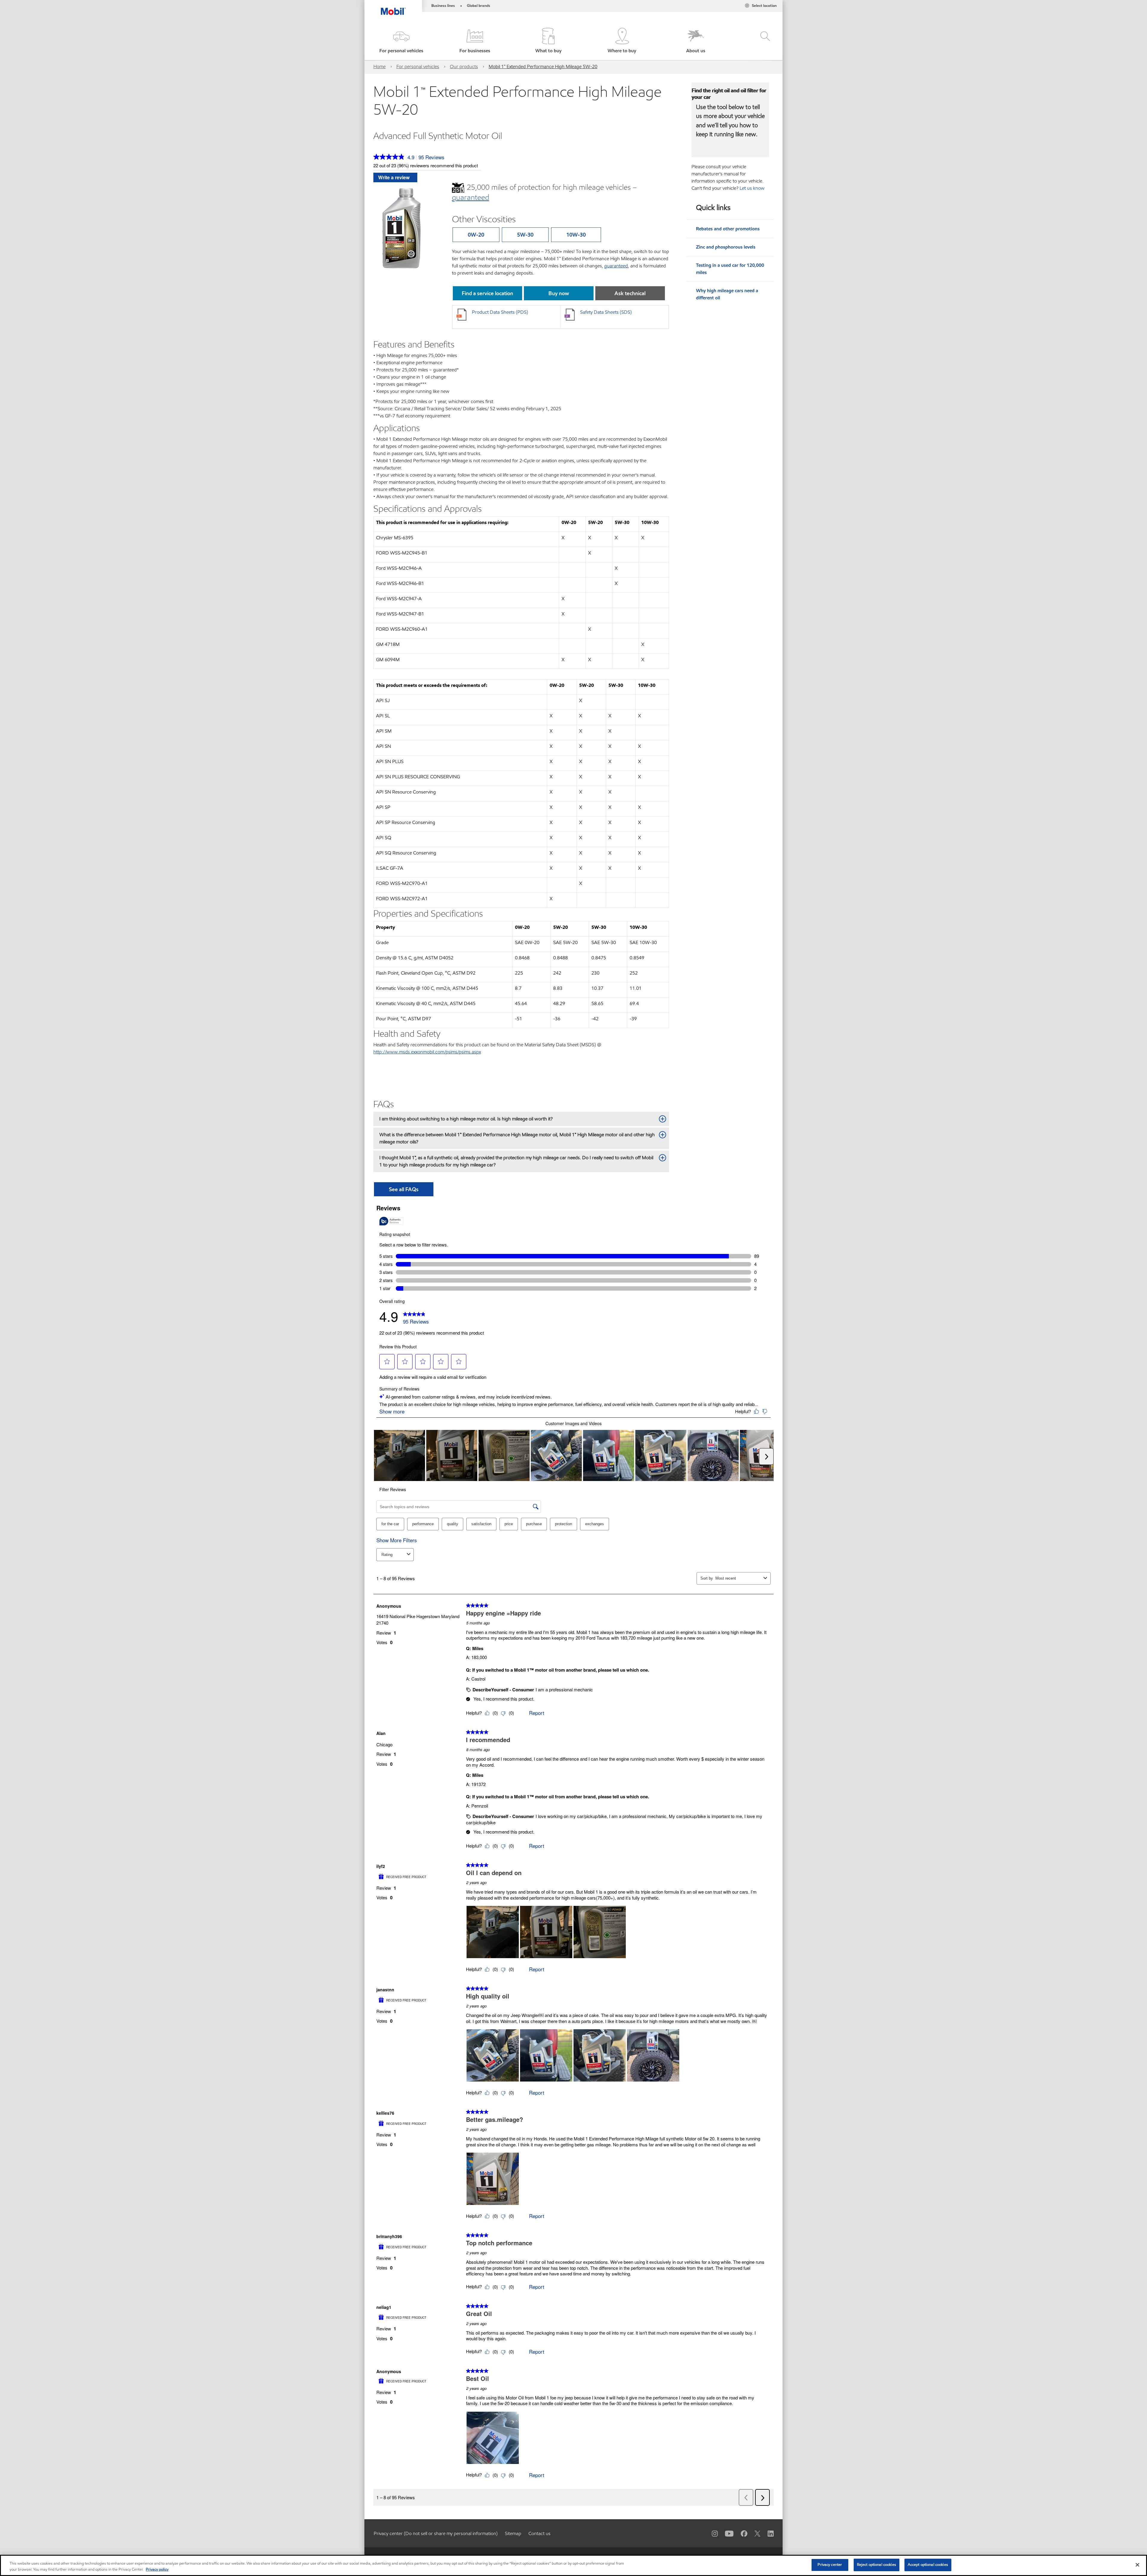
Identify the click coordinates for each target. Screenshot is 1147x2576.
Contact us (539, 2533)
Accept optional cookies (928, 2565)
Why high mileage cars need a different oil (727, 294)
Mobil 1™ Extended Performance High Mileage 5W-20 (543, 66)
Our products (464, 66)
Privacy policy (157, 2569)
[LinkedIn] (767, 2533)
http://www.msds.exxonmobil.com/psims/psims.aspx (427, 1052)
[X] (754, 2533)
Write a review (394, 177)
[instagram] (711, 2533)
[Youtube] (726, 2533)
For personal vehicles (418, 66)
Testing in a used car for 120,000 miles (730, 269)
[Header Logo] (393, 7)
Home (379, 66)
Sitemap (513, 2533)
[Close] (1137, 2565)
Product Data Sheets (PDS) (500, 312)
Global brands (479, 6)
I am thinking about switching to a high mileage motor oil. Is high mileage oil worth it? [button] (466, 1119)
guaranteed (616, 266)
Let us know (752, 188)
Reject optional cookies (877, 2565)
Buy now (559, 293)
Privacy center (830, 2565)
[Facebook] (740, 2533)
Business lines (443, 6)
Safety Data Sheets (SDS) (606, 312)
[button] (401, 41)
